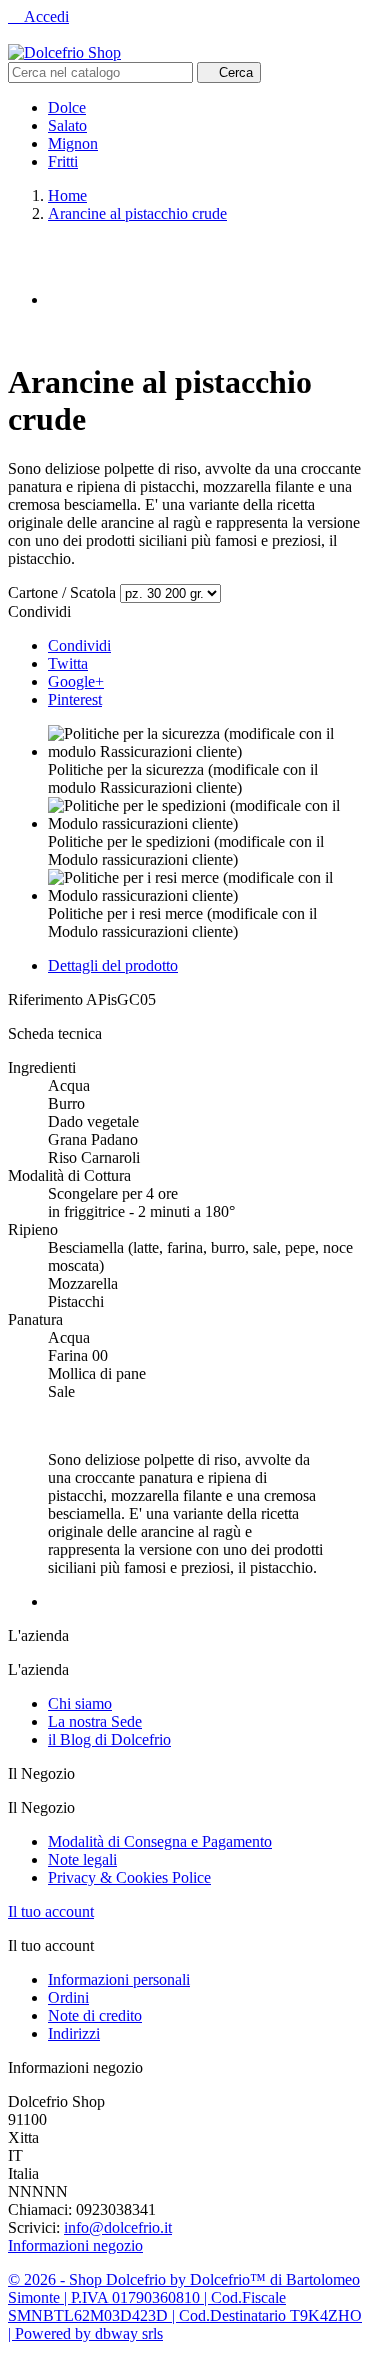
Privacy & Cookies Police (129, 1877)
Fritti (63, 161)
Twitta (68, 663)
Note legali (82, 1859)
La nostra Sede (95, 1721)
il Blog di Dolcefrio (109, 1739)
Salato (67, 125)
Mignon (73, 143)
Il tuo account (51, 1911)
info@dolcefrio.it (118, 2227)
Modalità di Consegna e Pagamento (160, 1841)
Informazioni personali (119, 1979)
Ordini (68, 1997)
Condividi (79, 645)
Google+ (76, 681)
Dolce (67, 107)
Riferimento (47, 999)
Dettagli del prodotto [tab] (113, 965)
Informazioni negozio (75, 2245)
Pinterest (75, 699)
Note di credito (95, 2015)
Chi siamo (80, 1703)
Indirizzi (74, 2033)
